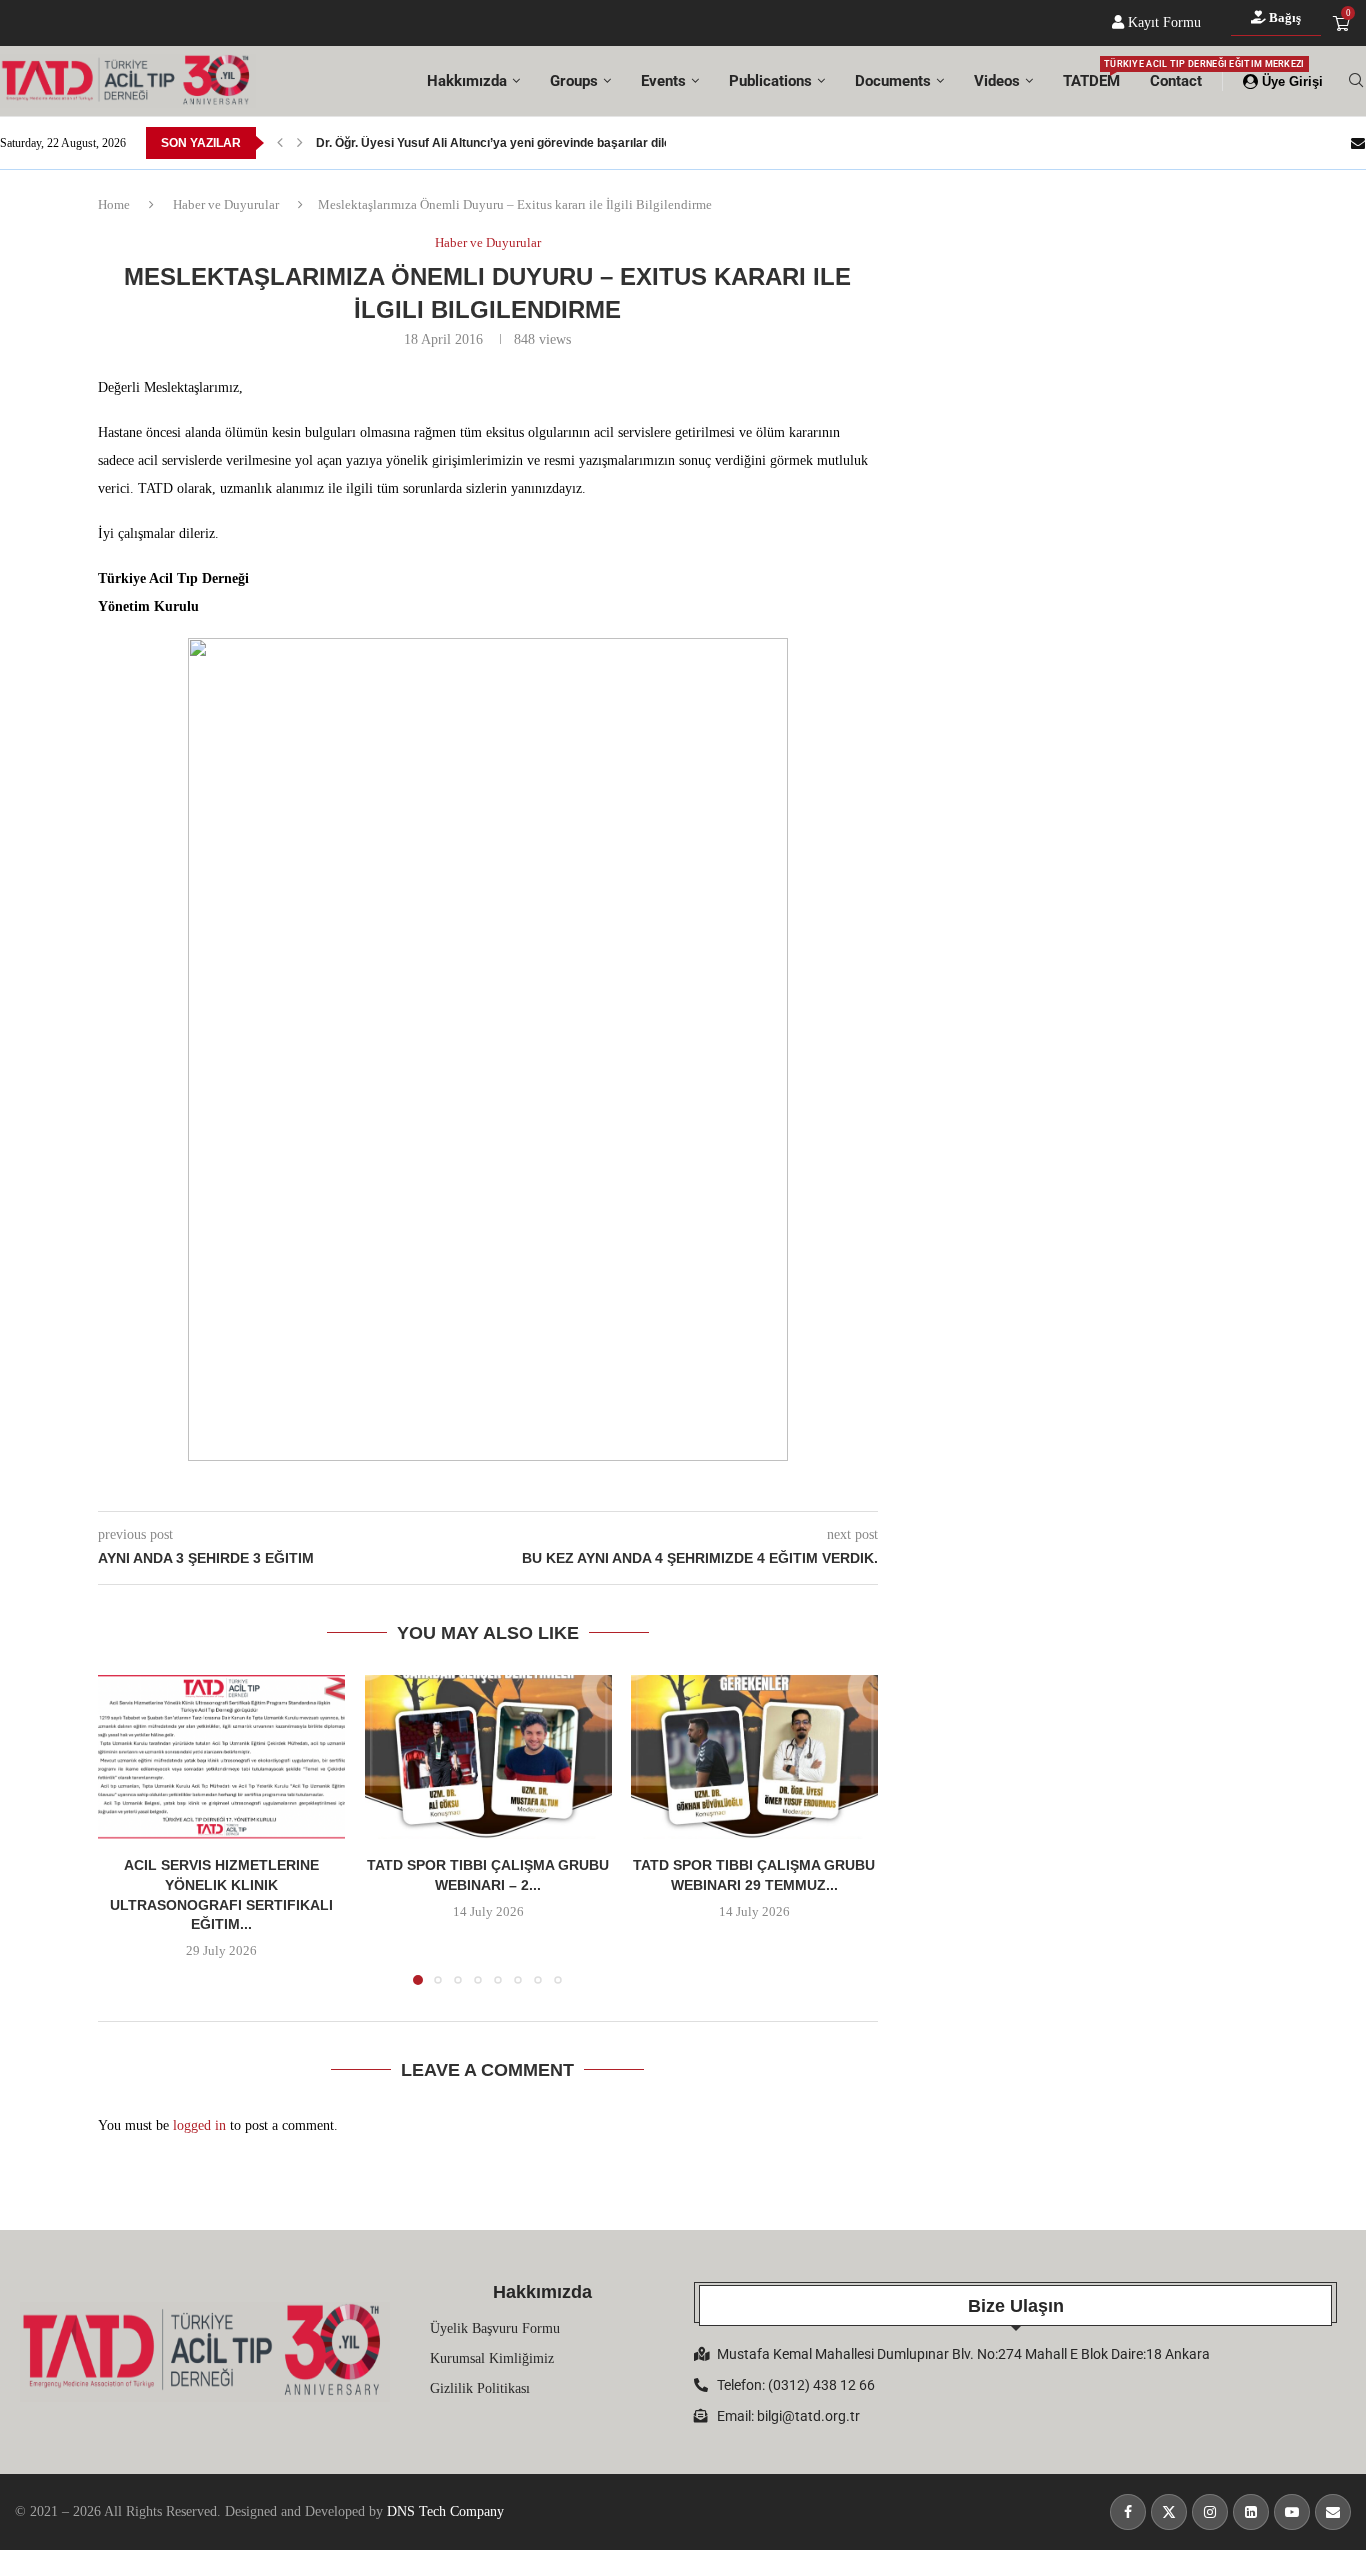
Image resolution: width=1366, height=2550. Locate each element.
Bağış (1283, 17)
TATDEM (1091, 74)
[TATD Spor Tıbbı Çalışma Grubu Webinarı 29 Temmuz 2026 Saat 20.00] (754, 1757)
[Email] (1358, 143)
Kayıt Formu (1162, 22)
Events (663, 81)
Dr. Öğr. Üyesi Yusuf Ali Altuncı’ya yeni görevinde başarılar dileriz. (502, 143)
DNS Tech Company (445, 2511)
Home (114, 204)
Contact (1176, 81)
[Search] (1356, 81)
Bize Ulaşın (1016, 2306)
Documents (893, 81)
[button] (280, 143)
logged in (199, 2125)
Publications (770, 81)
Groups (574, 81)
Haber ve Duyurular (226, 204)
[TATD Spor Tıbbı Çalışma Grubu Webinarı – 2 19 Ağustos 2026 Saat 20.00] (488, 1757)
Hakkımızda (467, 81)
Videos (997, 81)
